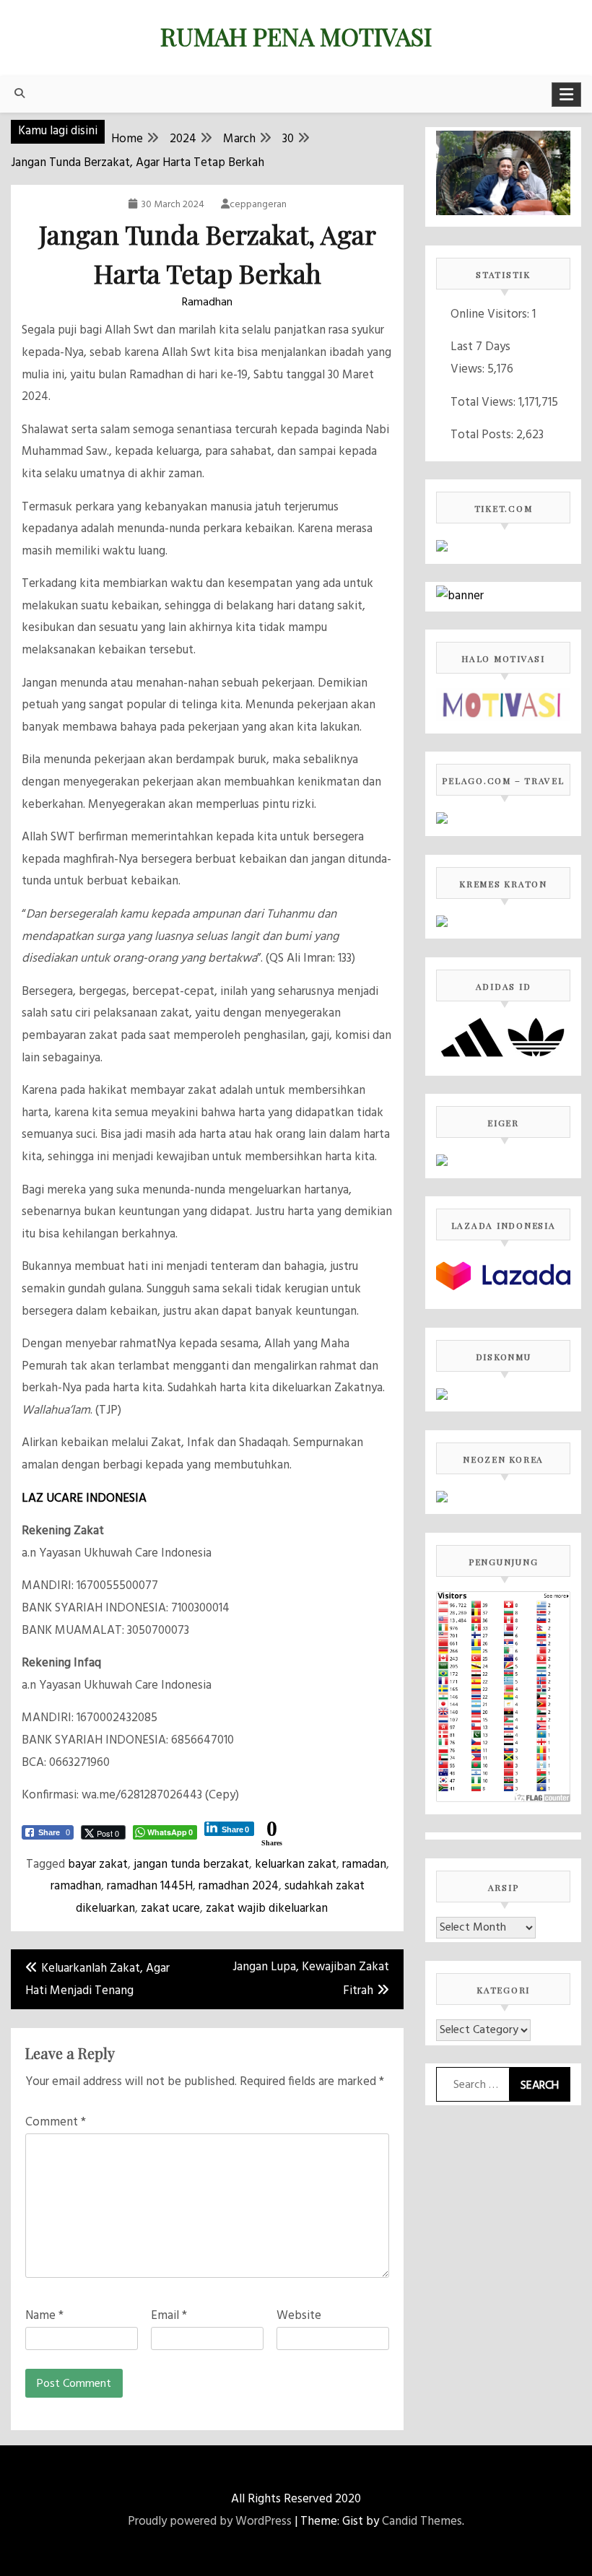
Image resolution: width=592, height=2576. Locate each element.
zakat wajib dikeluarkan (267, 1909)
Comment (56, 2122)
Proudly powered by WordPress (210, 2521)
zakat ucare (170, 1909)
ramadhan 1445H (150, 1886)
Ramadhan (207, 303)
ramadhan (76, 1886)
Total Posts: (483, 435)
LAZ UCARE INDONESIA (84, 1498)
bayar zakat (98, 1864)
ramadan (364, 1864)
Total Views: (484, 402)
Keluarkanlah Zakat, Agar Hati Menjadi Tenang (97, 1980)
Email (169, 2316)
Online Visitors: (491, 314)
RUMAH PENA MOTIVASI (296, 36)
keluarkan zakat (296, 1864)
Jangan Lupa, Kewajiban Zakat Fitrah (311, 1979)
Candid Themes (422, 2521)
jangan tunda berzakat (191, 1864)
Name (44, 2316)
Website (299, 2316)
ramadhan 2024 (239, 1886)
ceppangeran (258, 205)
